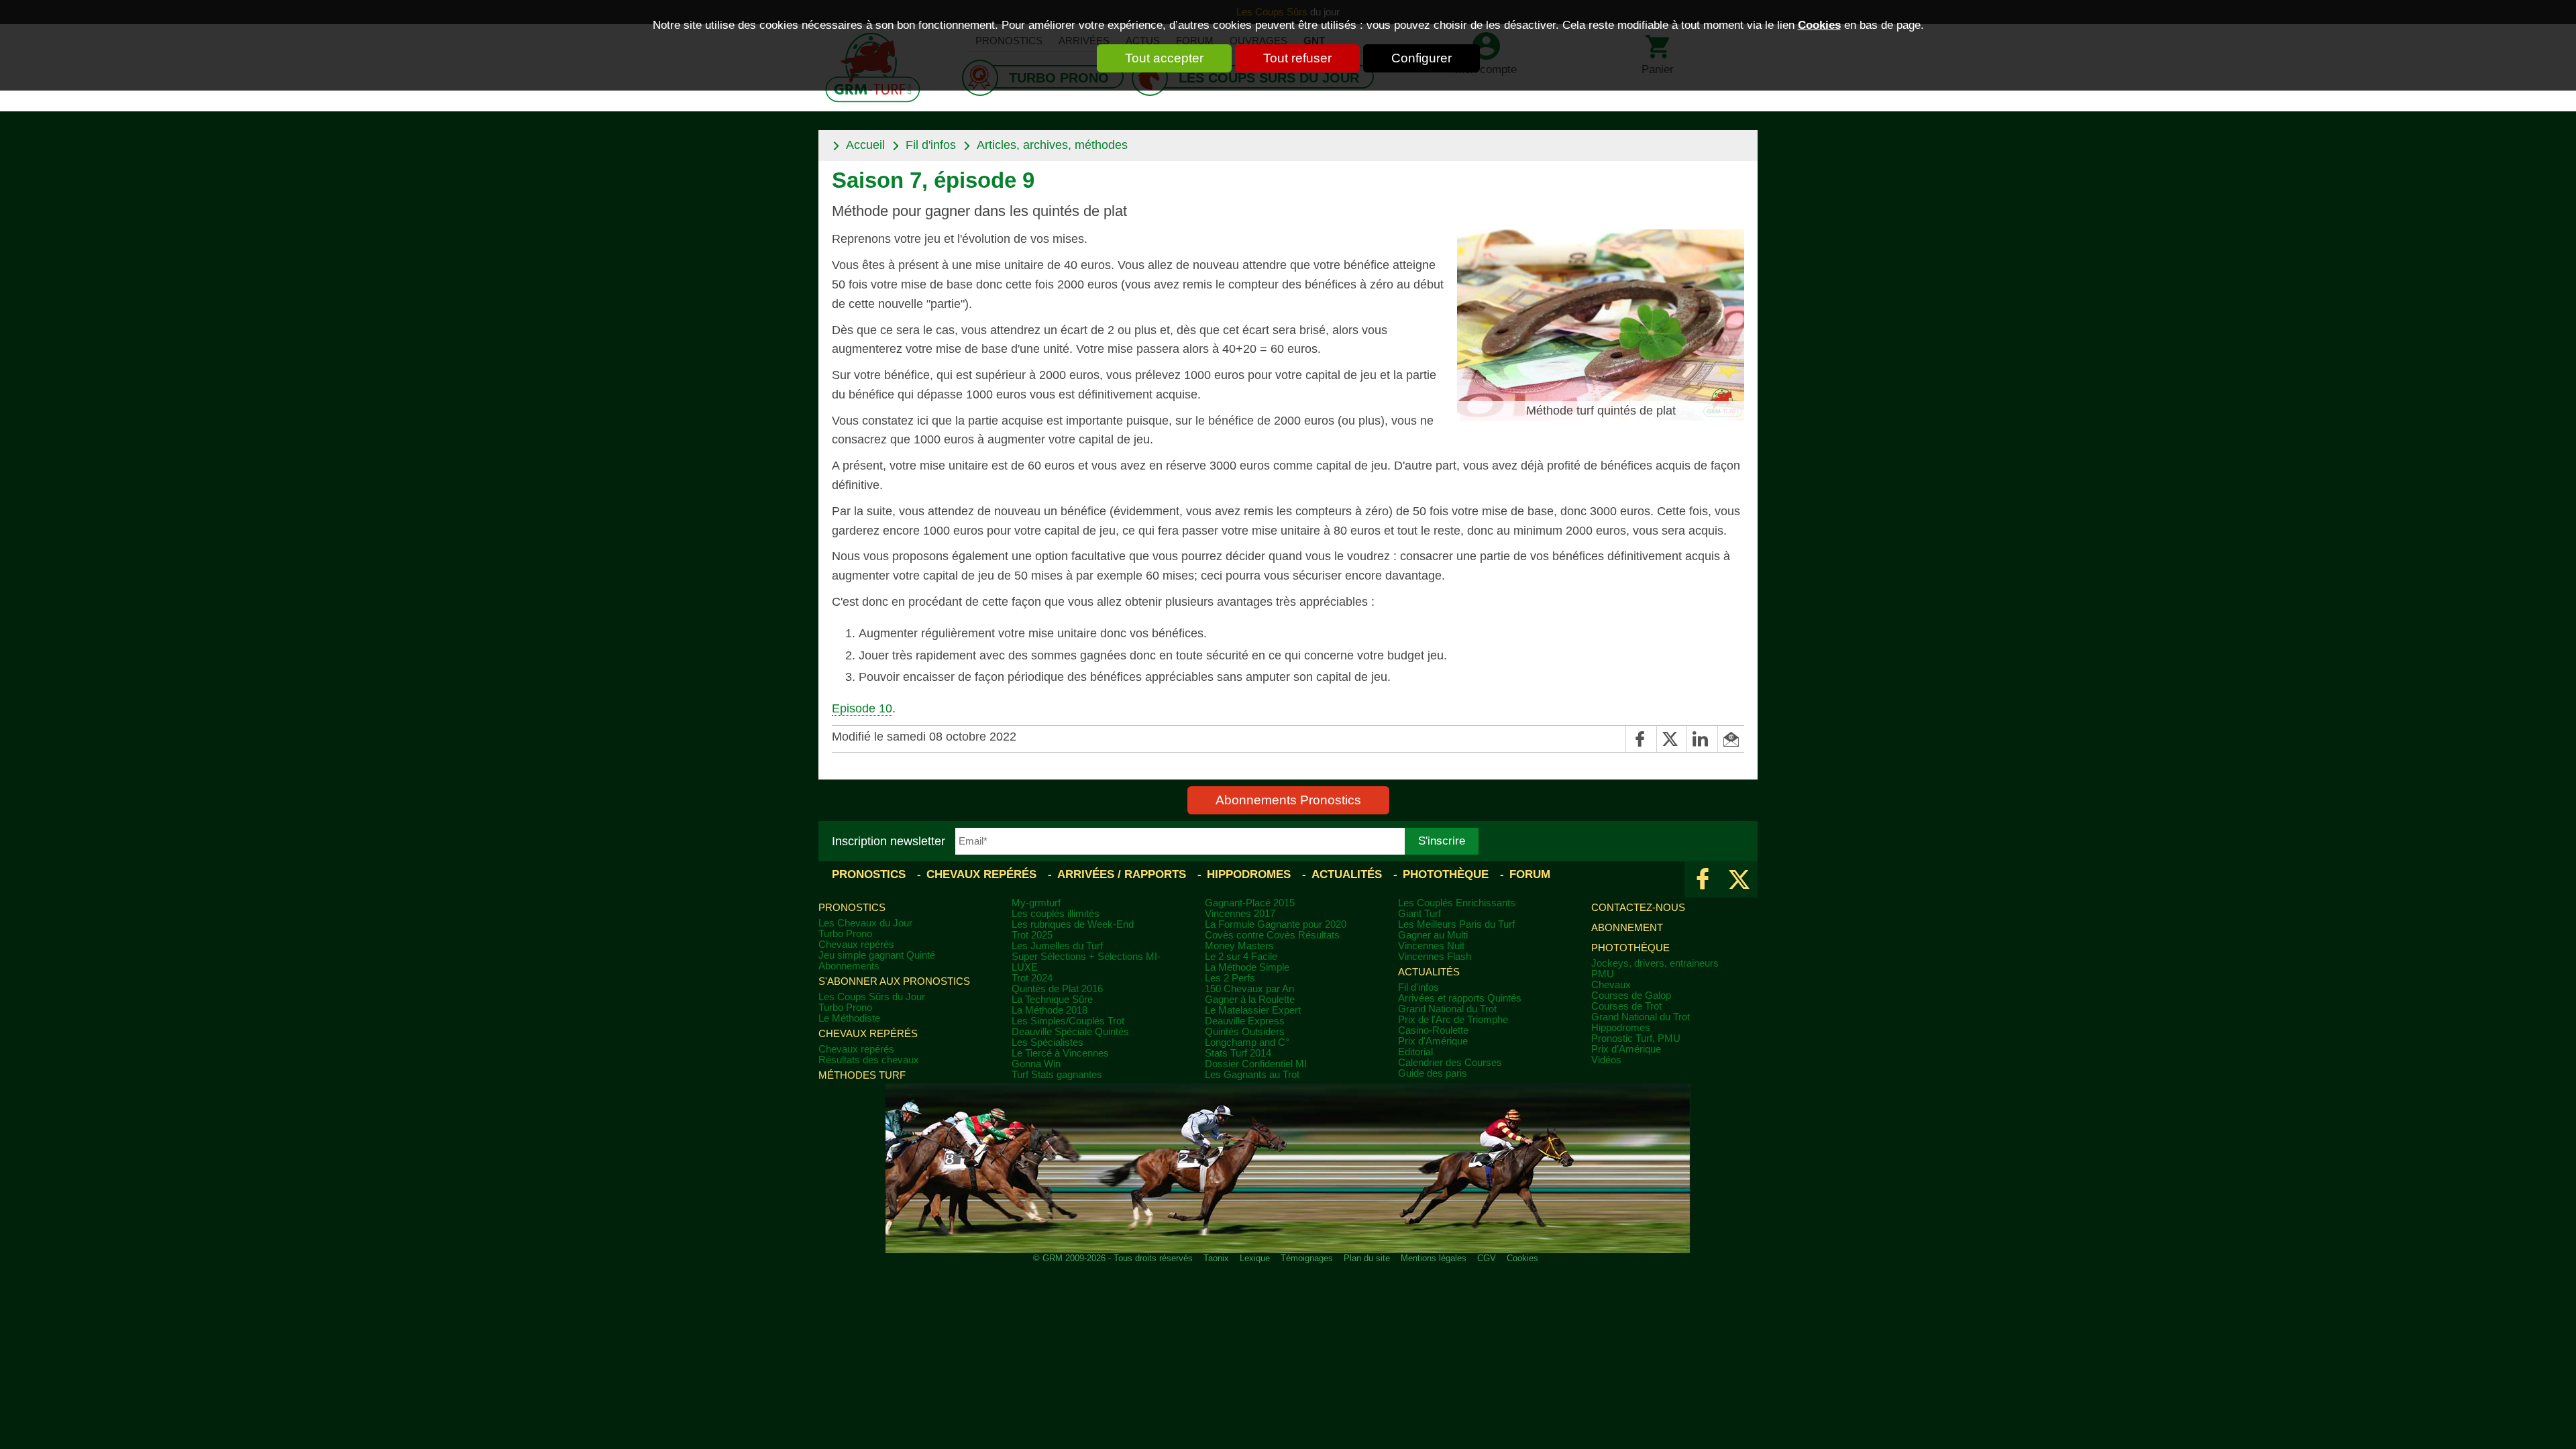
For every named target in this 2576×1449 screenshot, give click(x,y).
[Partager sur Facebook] (1641, 739)
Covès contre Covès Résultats (1272, 935)
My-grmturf (1036, 903)
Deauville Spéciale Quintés (1070, 1032)
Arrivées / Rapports (1122, 874)
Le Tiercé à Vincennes (1060, 1053)
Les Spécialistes (1048, 1042)
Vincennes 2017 (1240, 914)
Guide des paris (1433, 1073)
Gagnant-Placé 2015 (1250, 903)
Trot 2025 (1032, 935)
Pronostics (869, 874)
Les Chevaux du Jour (865, 923)
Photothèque (1446, 874)
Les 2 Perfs (1230, 978)
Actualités (1347, 874)
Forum (1530, 874)
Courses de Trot (1626, 1006)
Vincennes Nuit (1431, 946)
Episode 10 (862, 708)
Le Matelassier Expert (1253, 1010)
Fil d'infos (931, 145)
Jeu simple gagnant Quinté (877, 955)
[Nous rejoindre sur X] (1739, 879)
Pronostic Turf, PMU (1636, 1038)
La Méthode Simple (1247, 967)
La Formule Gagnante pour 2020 (1276, 924)
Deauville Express (1245, 1021)
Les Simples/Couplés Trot (1068, 1021)
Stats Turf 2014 (1238, 1053)
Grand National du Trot (1447, 1009)
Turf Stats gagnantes (1057, 1075)
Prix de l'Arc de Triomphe (1453, 1020)
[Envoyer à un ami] (1731, 739)
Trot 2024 (1032, 978)
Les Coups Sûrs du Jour (872, 997)
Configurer (1421, 58)
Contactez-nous (1638, 908)
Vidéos (1606, 1060)
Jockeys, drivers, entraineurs (1655, 963)
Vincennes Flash (1435, 957)
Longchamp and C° (1247, 1042)
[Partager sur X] (1671, 739)
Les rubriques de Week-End (1073, 924)
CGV (1487, 1258)
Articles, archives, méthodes (1052, 145)
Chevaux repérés (981, 874)
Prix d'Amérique (1433, 1041)
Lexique (1255, 1258)
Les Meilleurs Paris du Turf (1456, 924)
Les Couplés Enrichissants (1457, 903)
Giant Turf (1419, 914)
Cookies (1819, 25)
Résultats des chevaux (869, 1060)
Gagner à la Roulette (1250, 1000)
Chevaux (1611, 985)
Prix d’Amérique (1626, 1049)
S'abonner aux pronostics (894, 981)
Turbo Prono (845, 934)
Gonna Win (1036, 1064)
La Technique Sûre (1052, 1000)
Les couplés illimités (1056, 914)
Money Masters (1239, 946)
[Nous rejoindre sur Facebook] (1703, 879)
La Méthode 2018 (1050, 1010)
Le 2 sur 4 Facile (1241, 957)
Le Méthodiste (849, 1018)
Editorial (1415, 1052)
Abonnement (1627, 928)
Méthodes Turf (862, 1075)
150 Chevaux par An (1249, 989)
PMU (1603, 974)
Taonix (1216, 1258)
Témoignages (1307, 1258)
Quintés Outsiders (1245, 1032)
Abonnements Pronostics (1288, 800)
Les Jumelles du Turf (1057, 946)
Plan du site (1367, 1258)
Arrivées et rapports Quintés (1460, 998)
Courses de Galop (1631, 996)
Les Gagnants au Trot (1252, 1075)
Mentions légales (1434, 1258)
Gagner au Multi (1433, 935)
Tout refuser (1297, 58)
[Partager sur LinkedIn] (1702, 739)
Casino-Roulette (1433, 1030)
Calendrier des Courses (1450, 1063)
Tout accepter (1164, 58)
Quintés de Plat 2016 (1057, 989)
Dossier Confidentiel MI (1256, 1064)
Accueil (865, 145)
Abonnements (849, 966)
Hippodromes (1249, 874)
